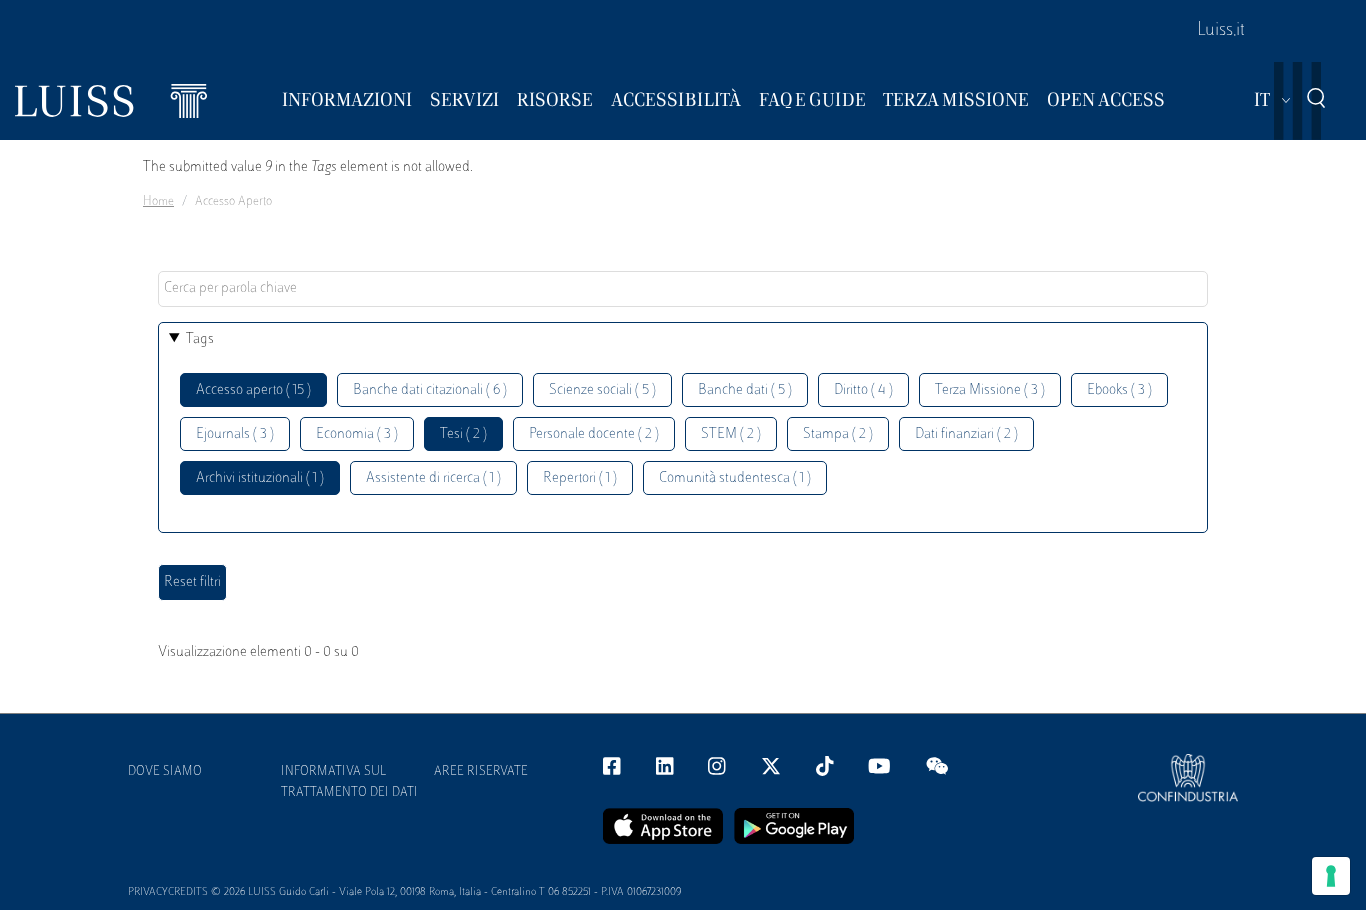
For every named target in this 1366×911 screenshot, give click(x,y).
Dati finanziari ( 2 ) (966, 434)
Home (158, 202)
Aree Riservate (481, 772)
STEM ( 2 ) (731, 434)
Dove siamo (165, 772)
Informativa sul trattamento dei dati (349, 782)
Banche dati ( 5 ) (745, 390)
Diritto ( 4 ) (863, 390)
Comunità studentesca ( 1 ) (735, 478)
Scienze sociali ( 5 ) (602, 390)
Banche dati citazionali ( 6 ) (430, 390)
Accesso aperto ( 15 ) (253, 390)
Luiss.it (1221, 31)
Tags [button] (200, 339)
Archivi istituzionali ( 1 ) (260, 478)
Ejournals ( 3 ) (235, 434)
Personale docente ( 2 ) (594, 434)
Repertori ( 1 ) (580, 478)
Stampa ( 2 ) (838, 434)
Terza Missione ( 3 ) (990, 390)
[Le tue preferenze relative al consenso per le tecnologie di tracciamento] (1331, 876)
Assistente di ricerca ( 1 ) (433, 478)
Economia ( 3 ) (357, 434)
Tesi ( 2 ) (463, 434)
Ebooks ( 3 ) (1119, 390)
